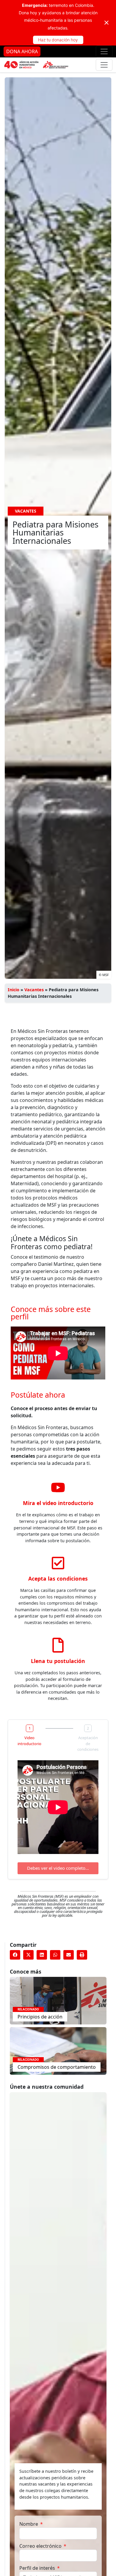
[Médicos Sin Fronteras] (36, 65)
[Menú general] (104, 65)
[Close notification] (106, 23)
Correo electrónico (41, 2546)
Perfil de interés (38, 2568)
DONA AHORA (22, 51)
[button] (15, 1955)
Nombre (29, 2524)
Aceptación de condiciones (88, 1743)
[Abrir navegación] (104, 51)
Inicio (14, 990)
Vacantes (34, 990)
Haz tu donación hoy (58, 40)
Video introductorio (29, 1741)
